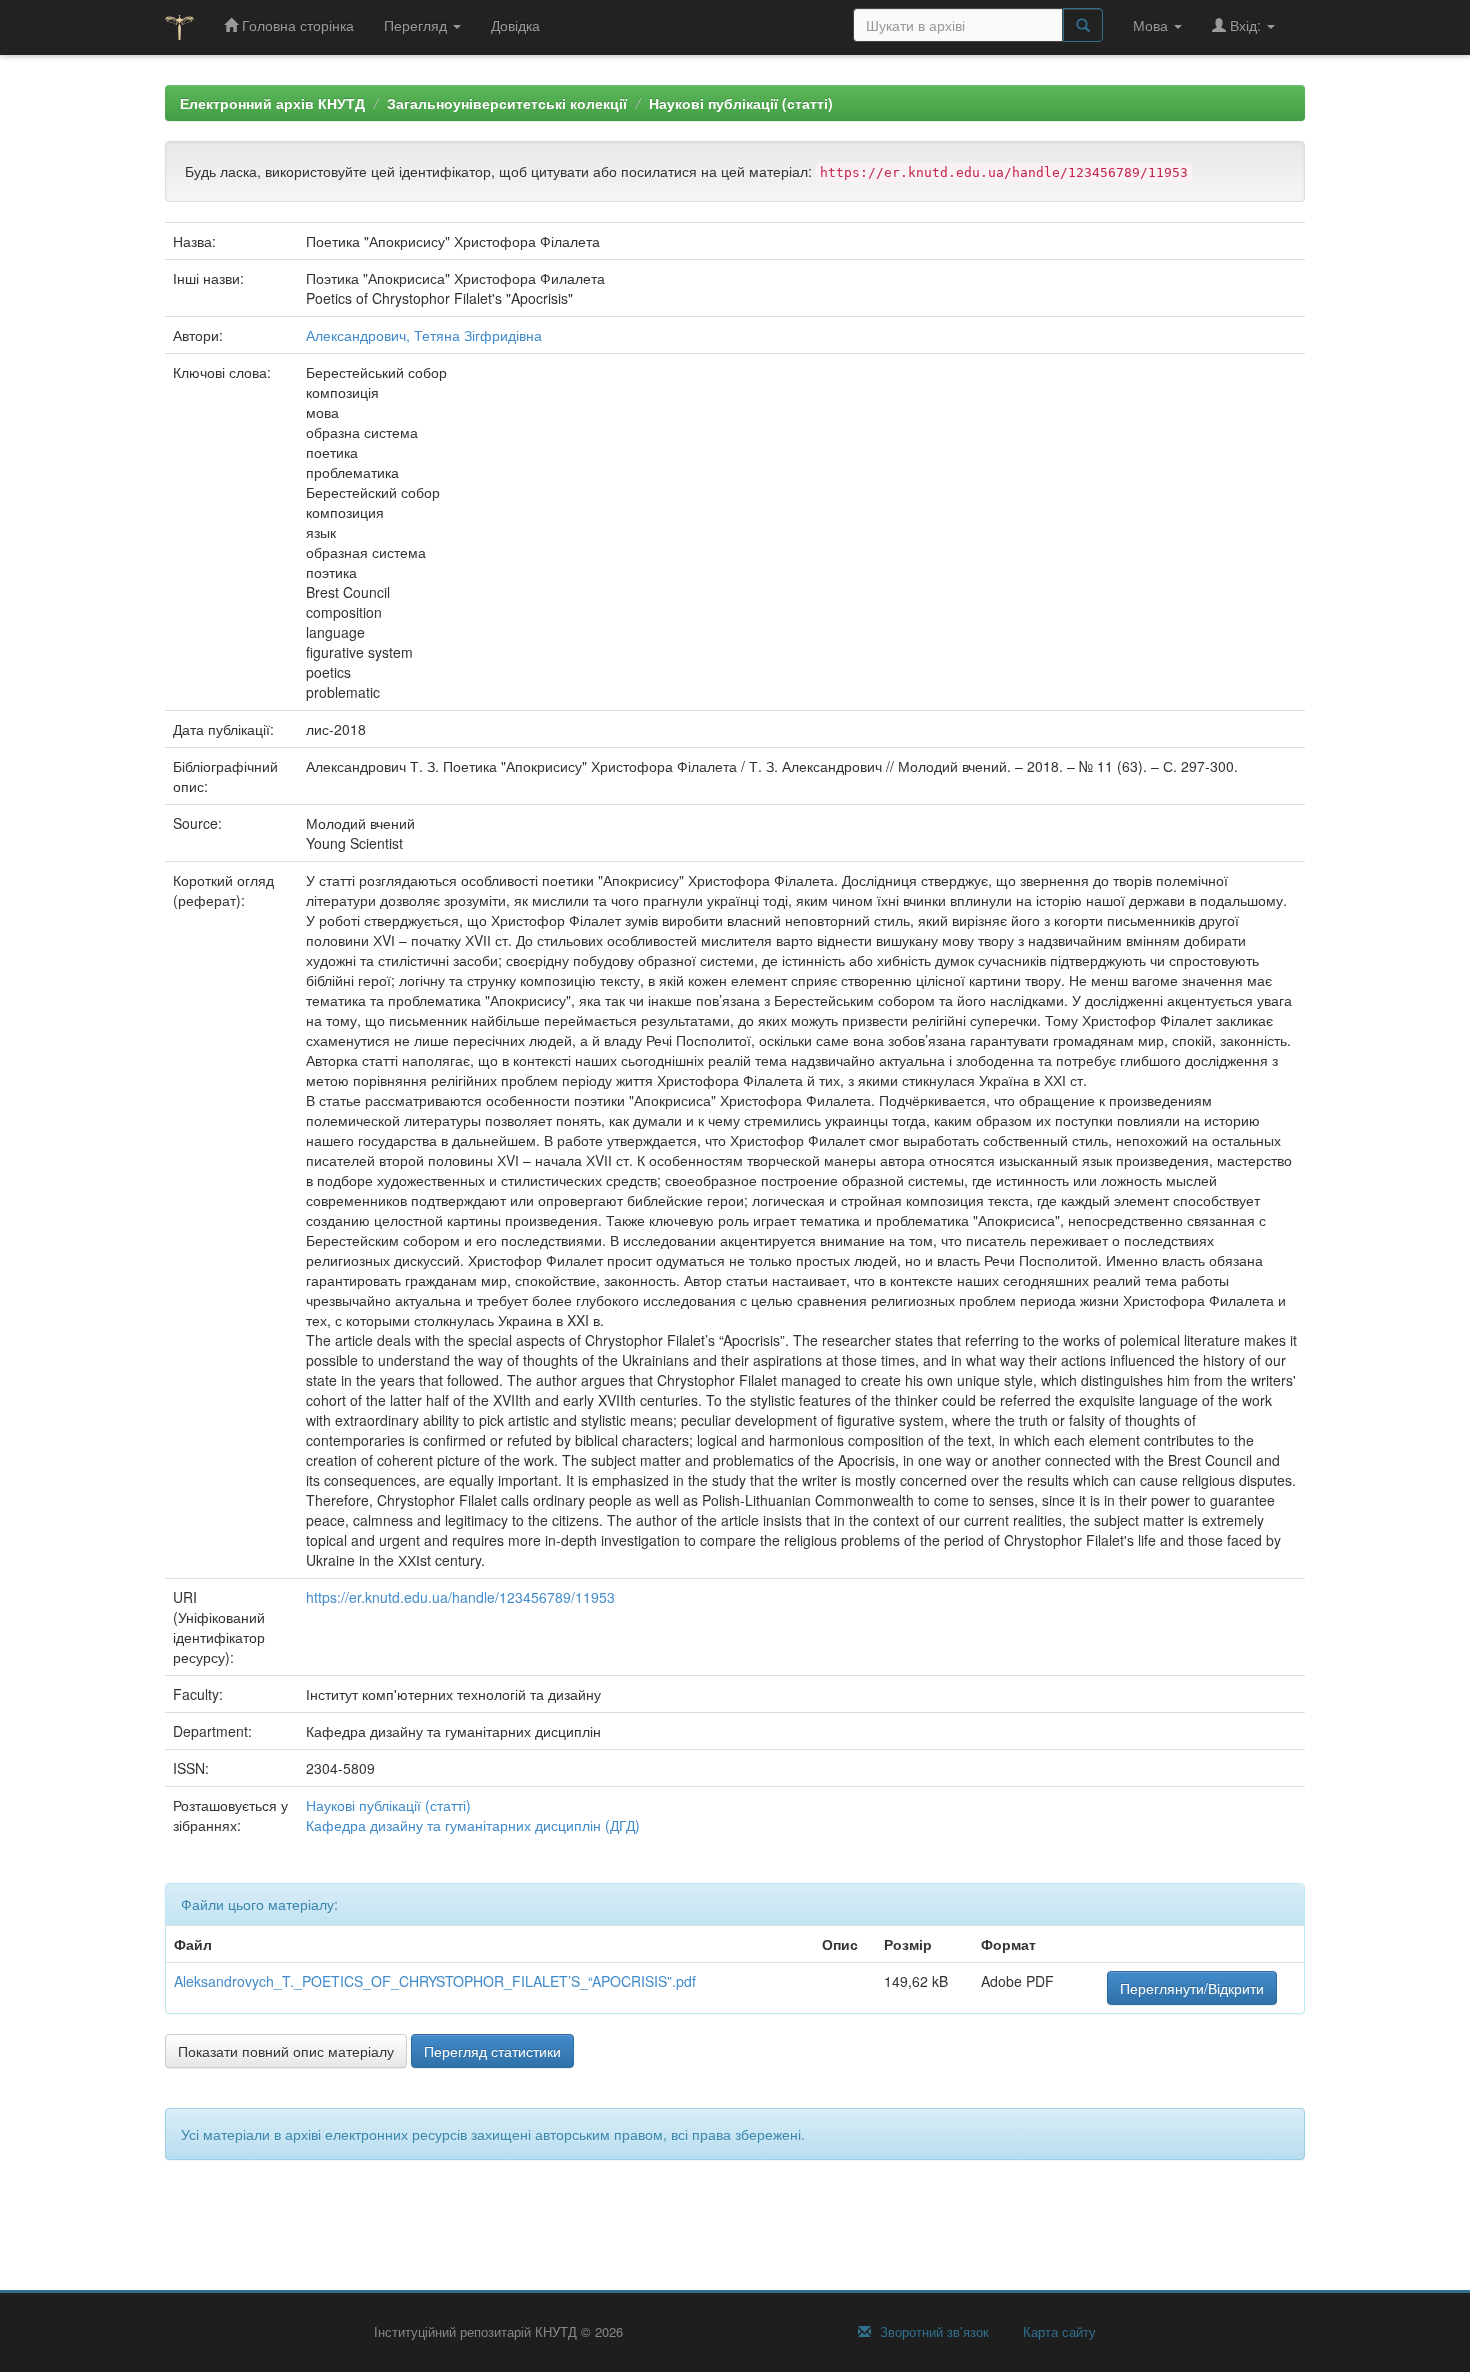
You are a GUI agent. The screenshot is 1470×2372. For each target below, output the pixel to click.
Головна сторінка (296, 25)
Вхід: (1245, 25)
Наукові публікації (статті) (741, 103)
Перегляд (417, 25)
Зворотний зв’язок (932, 2332)
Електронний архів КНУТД (272, 103)
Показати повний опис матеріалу (286, 2051)
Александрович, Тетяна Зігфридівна (424, 335)
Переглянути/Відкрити (1192, 1988)
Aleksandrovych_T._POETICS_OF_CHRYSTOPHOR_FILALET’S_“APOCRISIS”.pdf (435, 1981)
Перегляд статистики (492, 2051)
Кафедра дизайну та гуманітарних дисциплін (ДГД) (473, 1825)
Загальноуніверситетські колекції (507, 103)
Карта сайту (1057, 2332)
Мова (1152, 25)
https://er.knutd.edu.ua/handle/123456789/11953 (460, 1597)
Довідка (515, 25)
